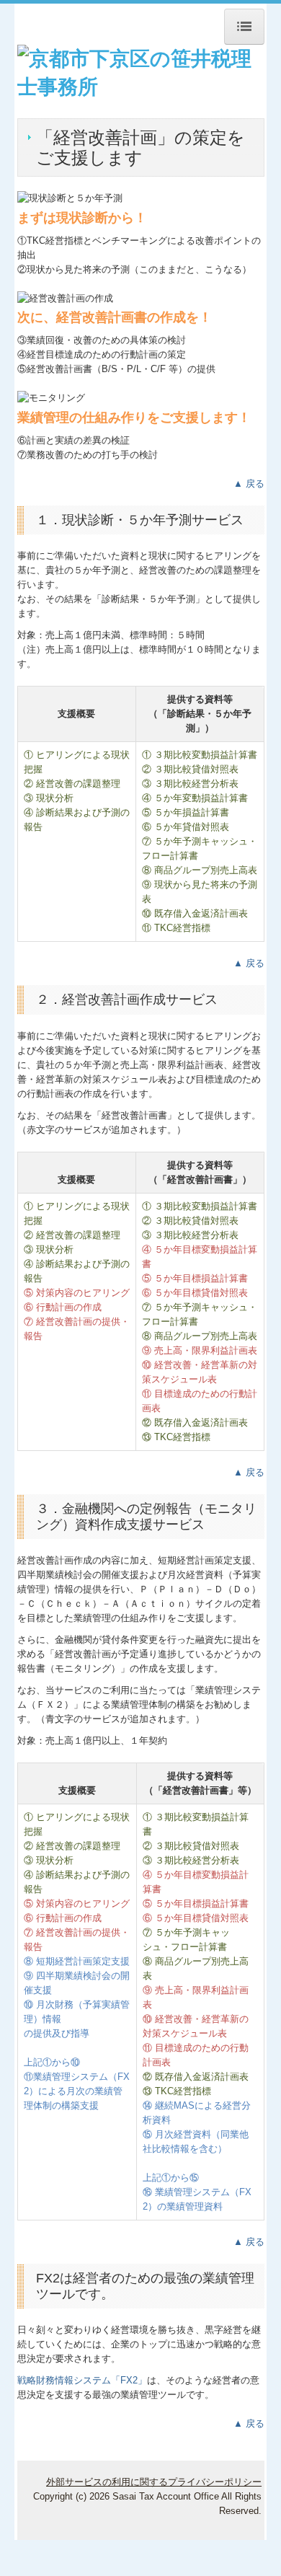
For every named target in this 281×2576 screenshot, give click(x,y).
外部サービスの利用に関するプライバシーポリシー (154, 2482)
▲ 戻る (249, 484)
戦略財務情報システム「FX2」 (82, 2380)
